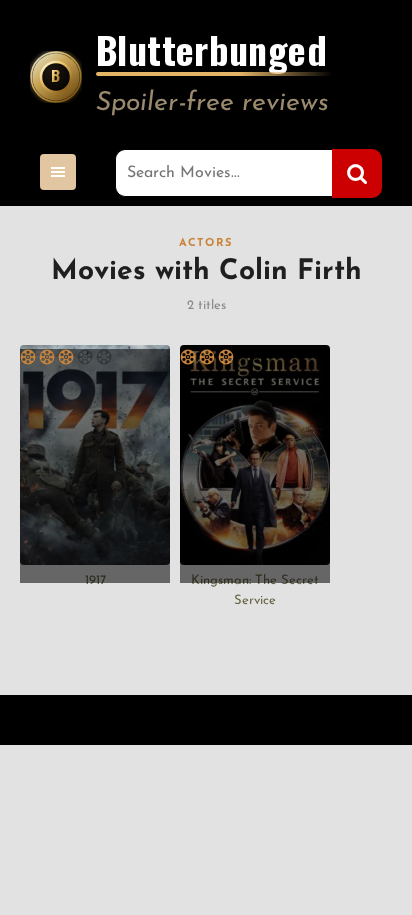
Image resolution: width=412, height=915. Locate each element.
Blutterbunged (211, 53)
